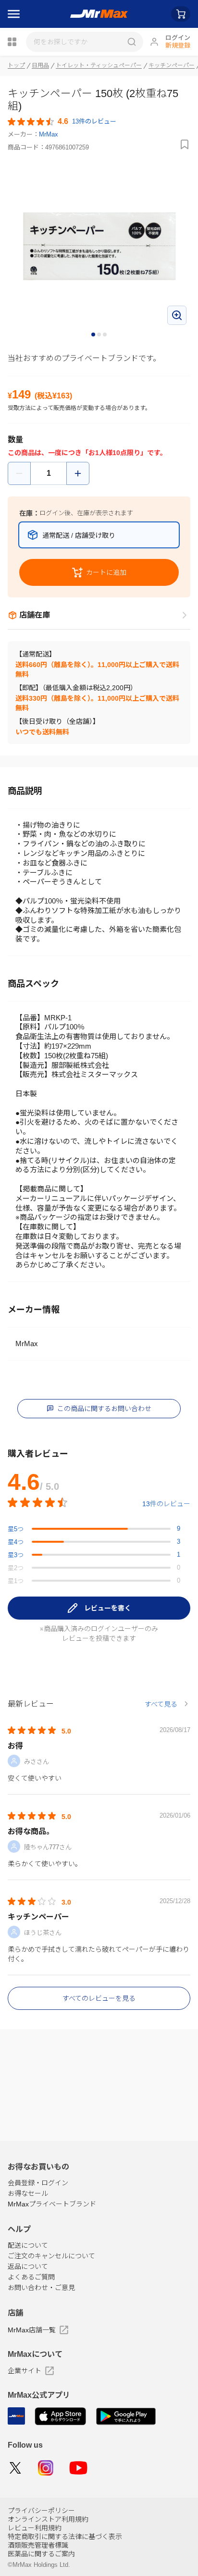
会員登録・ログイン (38, 2183)
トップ (16, 65)
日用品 (40, 65)
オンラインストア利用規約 (48, 2519)
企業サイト (25, 2371)
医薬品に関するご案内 (41, 2554)
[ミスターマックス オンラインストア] (99, 14)
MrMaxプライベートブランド (52, 2204)
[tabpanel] (99, 246)
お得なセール (28, 2193)
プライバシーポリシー (41, 2511)
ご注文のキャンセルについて (51, 2256)
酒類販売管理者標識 (38, 2545)
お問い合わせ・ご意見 (41, 2288)
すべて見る (161, 1704)
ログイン (178, 38)
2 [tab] (99, 335)
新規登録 (178, 45)
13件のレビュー (166, 1504)
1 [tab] (94, 335)
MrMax (49, 134)
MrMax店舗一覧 (32, 2330)
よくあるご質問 (31, 2277)
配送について (28, 2245)
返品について (28, 2266)
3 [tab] (105, 335)
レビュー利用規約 (35, 2528)
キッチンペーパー (172, 65)
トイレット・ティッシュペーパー (99, 65)
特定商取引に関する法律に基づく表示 (65, 2537)
